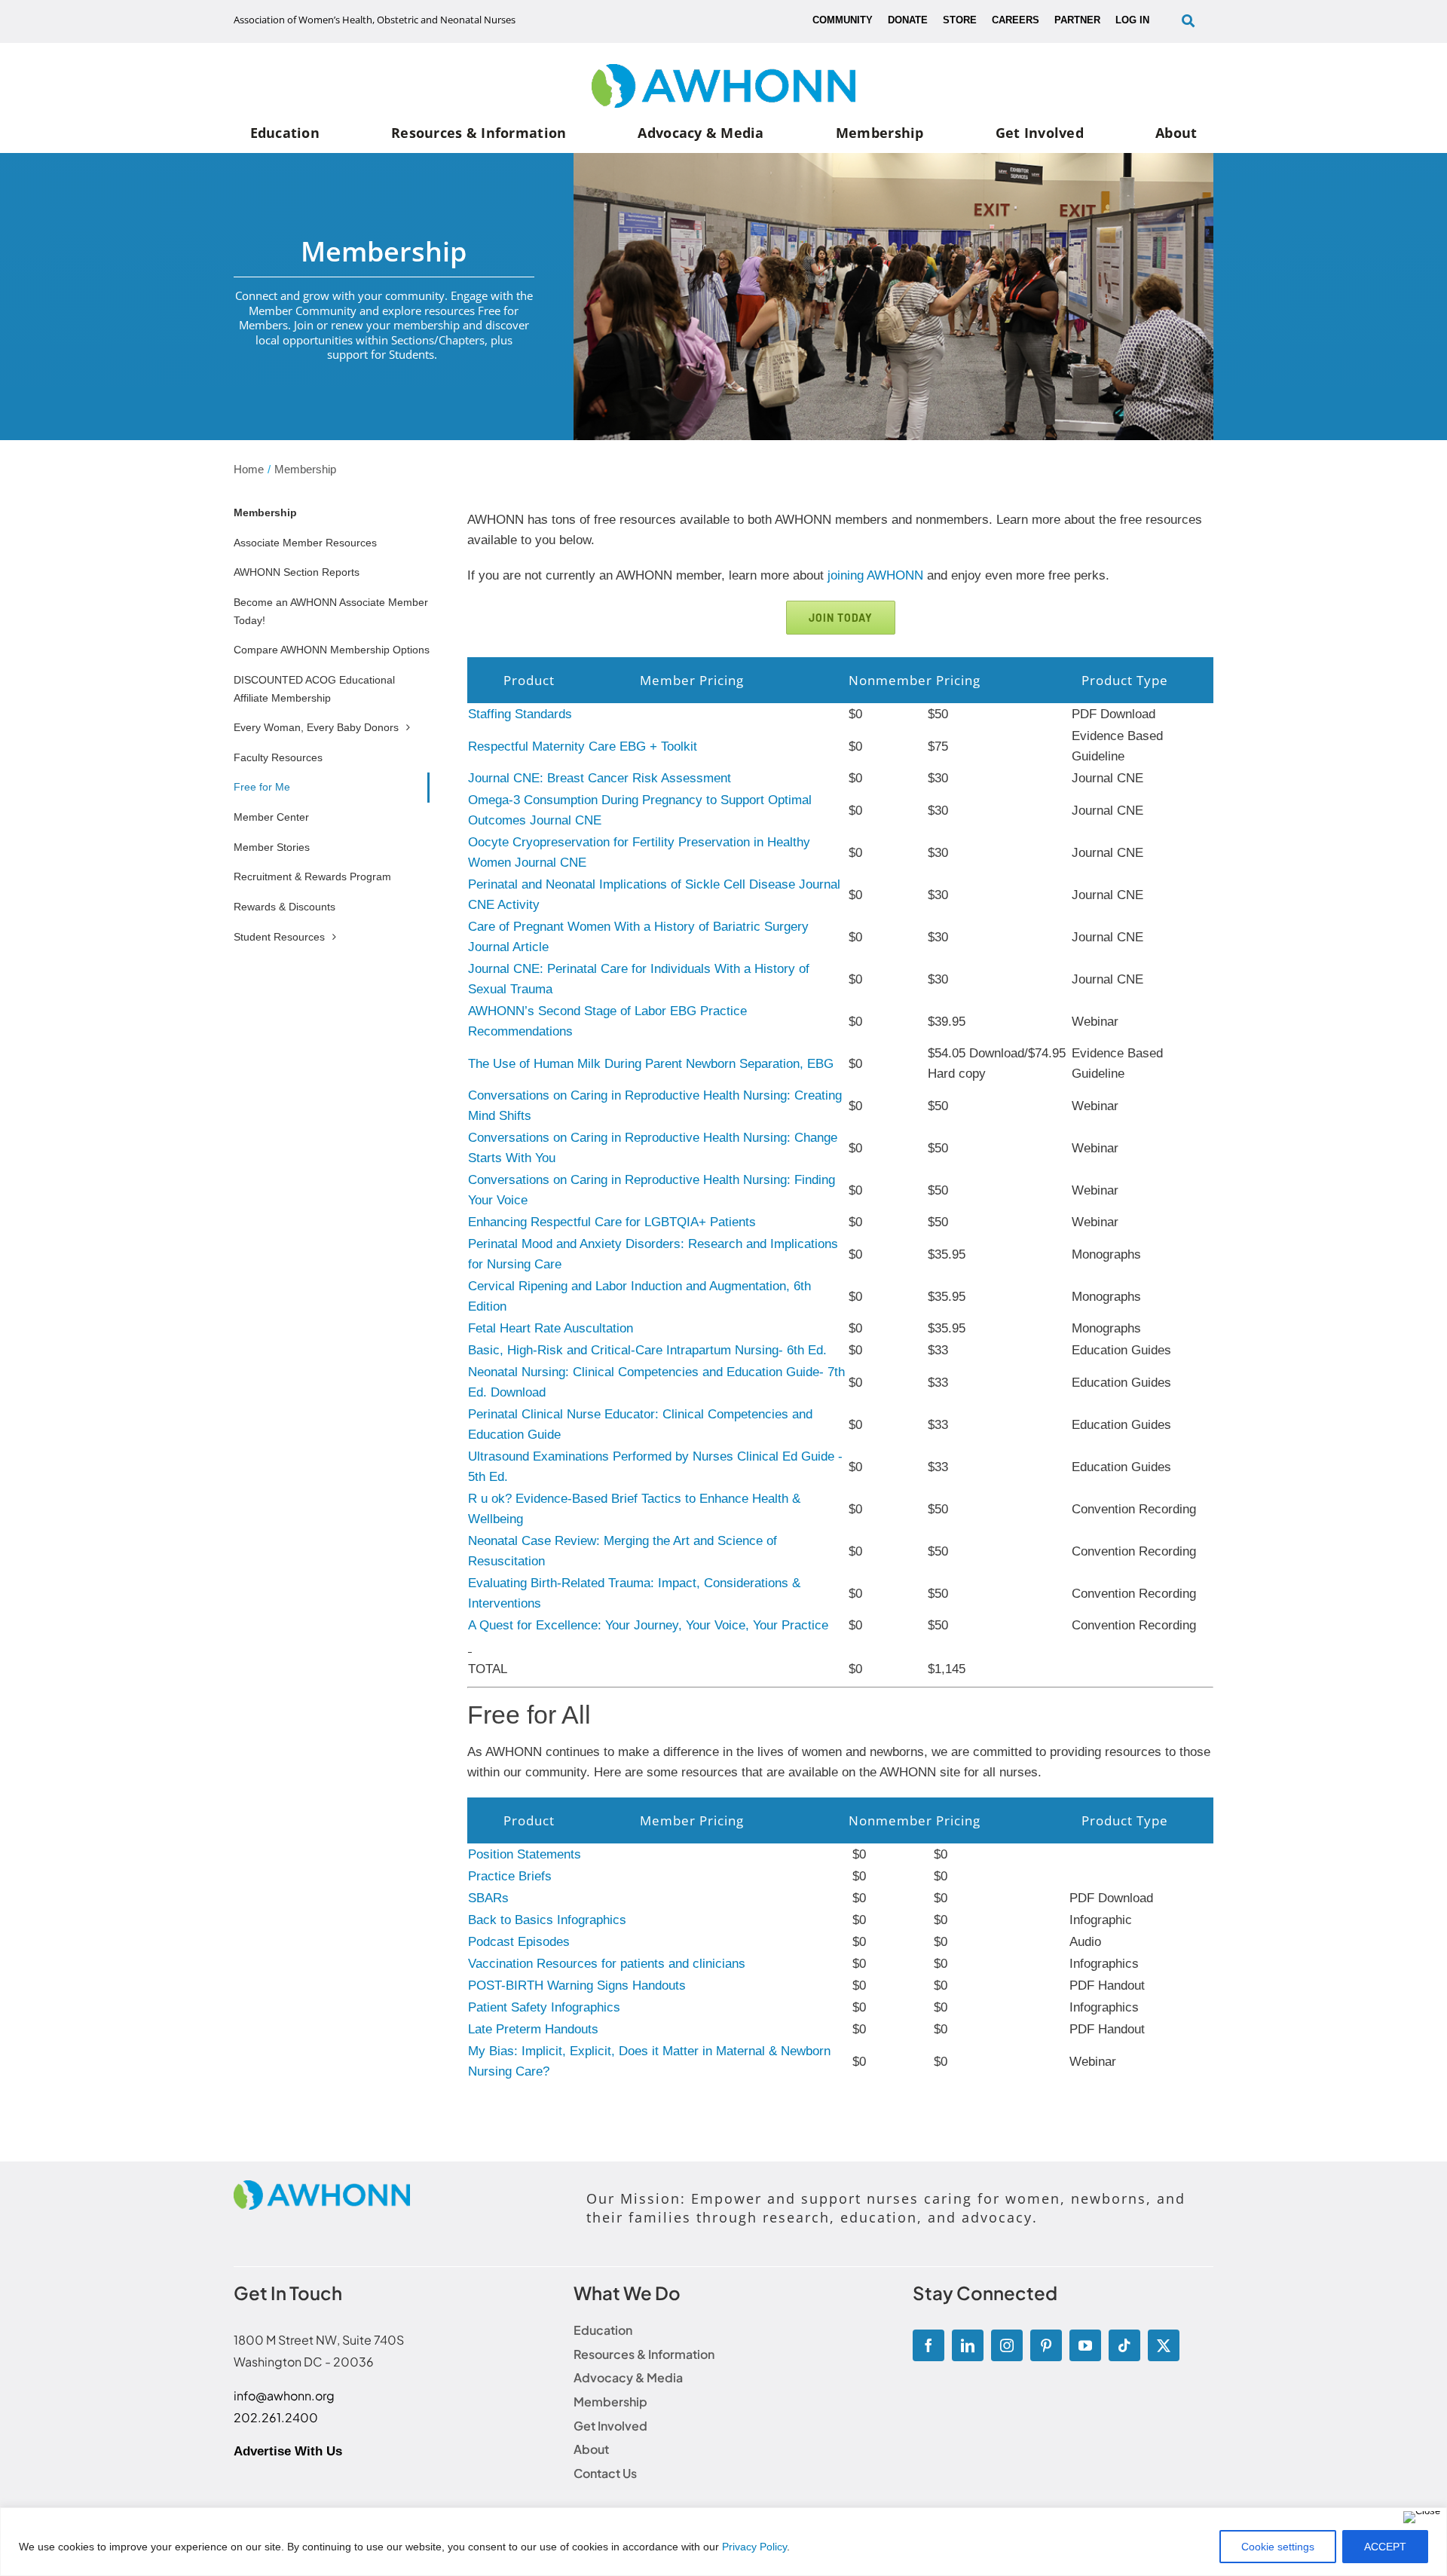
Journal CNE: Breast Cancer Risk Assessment (600, 778)
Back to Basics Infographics (547, 1920)
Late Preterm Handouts (533, 2029)
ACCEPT (1385, 2547)
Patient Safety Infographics (544, 2007)
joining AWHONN (875, 575)
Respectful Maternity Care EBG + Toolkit (583, 746)
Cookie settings (1278, 2547)
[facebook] (928, 2345)
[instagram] (1007, 2345)
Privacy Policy (754, 2547)
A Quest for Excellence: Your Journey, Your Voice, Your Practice (648, 1625)
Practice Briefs (510, 1876)
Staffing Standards (520, 714)
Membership (265, 512)
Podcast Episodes (519, 1942)
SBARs (488, 1898)
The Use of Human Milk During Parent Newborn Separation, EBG (651, 1064)
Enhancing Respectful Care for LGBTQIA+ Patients (612, 1222)
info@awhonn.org (284, 2395)
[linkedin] (968, 2345)
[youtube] (1085, 2345)
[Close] (1422, 2517)
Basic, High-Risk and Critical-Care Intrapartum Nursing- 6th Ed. (647, 1350)
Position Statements (525, 1854)
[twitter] (1164, 2345)
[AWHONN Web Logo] (723, 70)
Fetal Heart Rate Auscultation (551, 1328)
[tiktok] (1124, 2345)
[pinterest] (1046, 2345)
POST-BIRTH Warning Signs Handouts (577, 1986)
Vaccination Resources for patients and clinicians (607, 1964)
